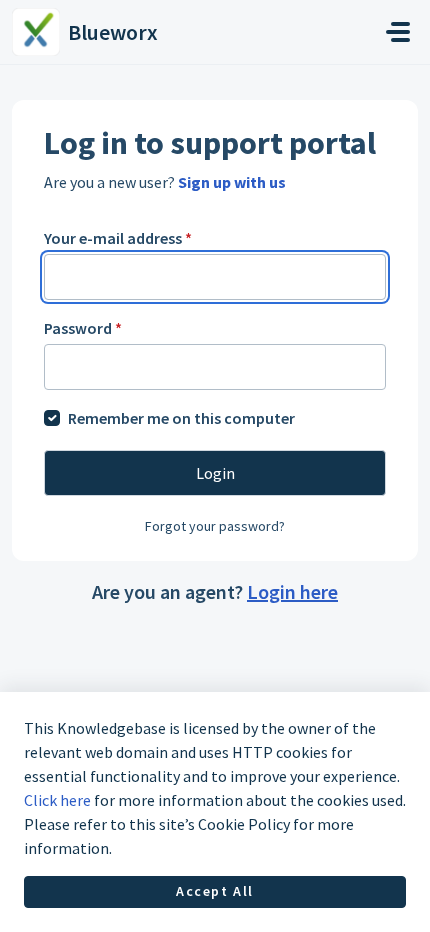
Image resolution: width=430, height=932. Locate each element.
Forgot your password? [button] (215, 526)
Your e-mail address (118, 238)
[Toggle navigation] (398, 32)
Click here (57, 800)
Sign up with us (232, 182)
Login (215, 473)
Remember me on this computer (181, 418)
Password (83, 328)
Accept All (215, 891)
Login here (292, 591)
